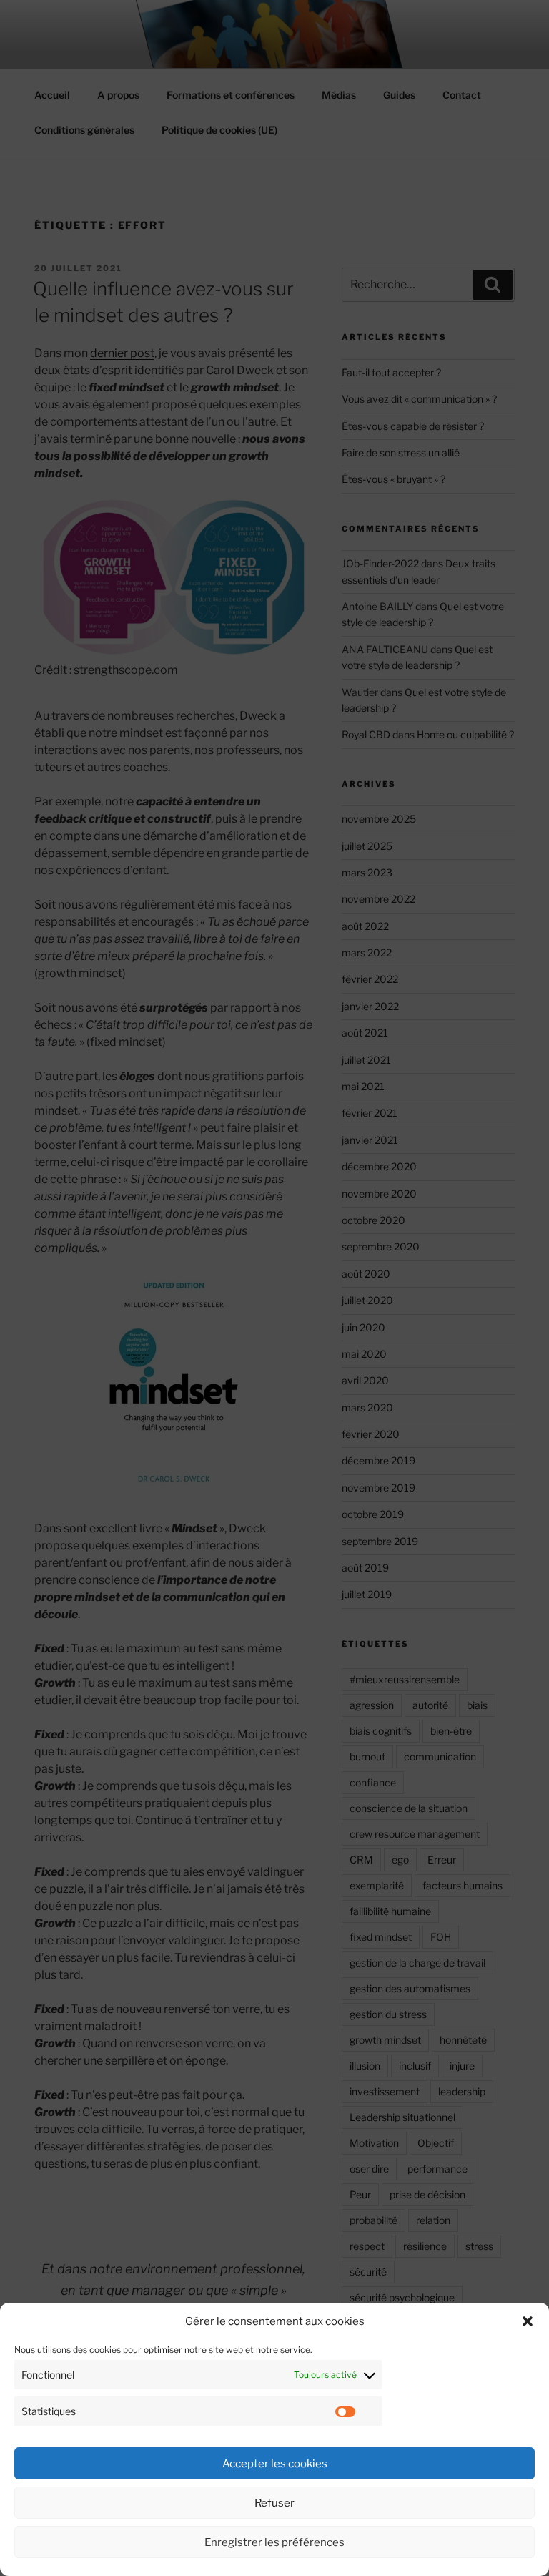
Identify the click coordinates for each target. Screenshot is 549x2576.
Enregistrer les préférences (274, 2542)
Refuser (274, 2503)
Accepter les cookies (275, 2464)
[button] (528, 2321)
